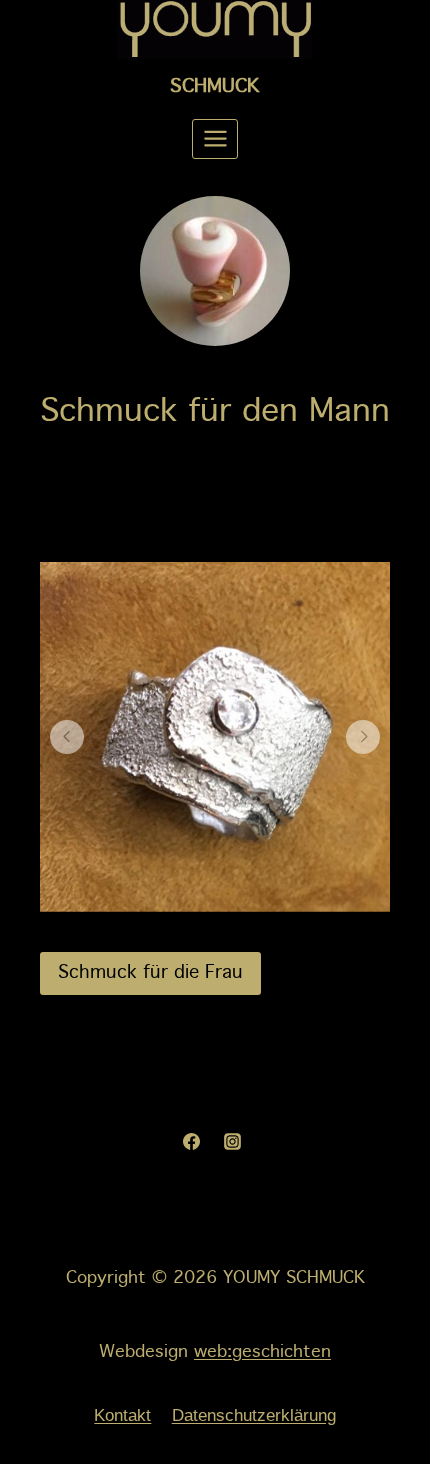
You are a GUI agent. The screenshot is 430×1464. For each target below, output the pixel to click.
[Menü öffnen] (215, 139)
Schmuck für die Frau (150, 973)
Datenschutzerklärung (254, 1415)
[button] (67, 737)
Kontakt (122, 1415)
